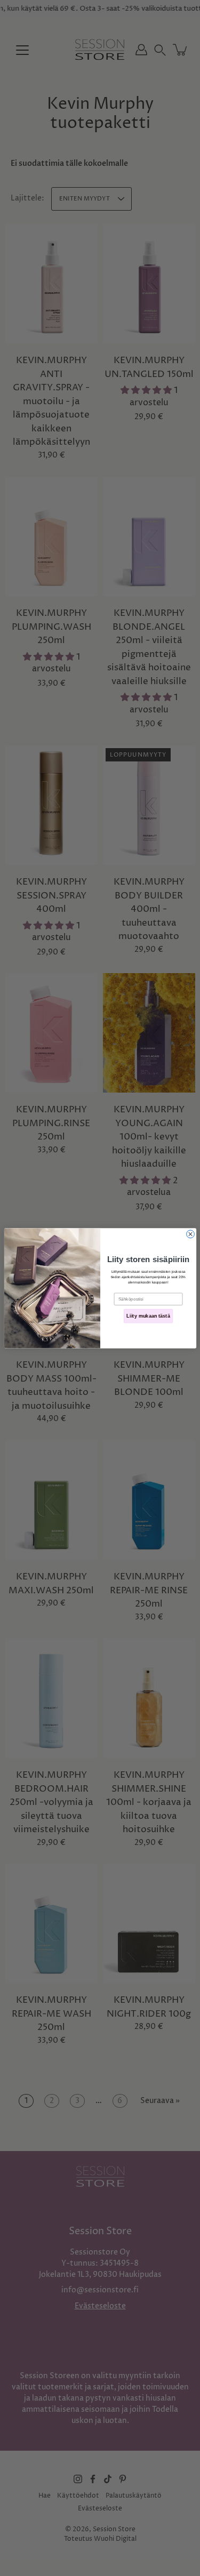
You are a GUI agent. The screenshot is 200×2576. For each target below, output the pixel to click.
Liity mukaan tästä (148, 1316)
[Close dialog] (190, 1234)
